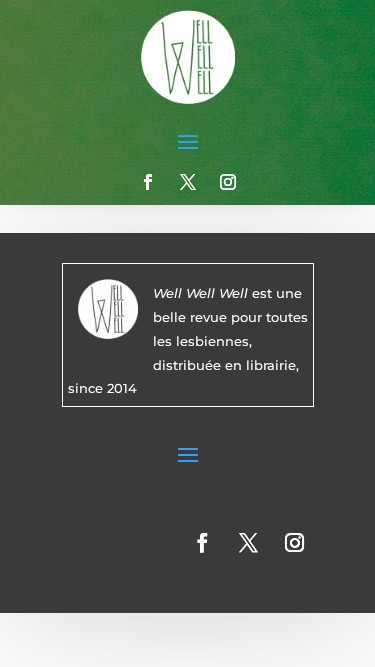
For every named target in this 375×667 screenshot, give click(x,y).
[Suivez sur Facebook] (148, 182)
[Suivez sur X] (188, 182)
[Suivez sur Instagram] (228, 182)
